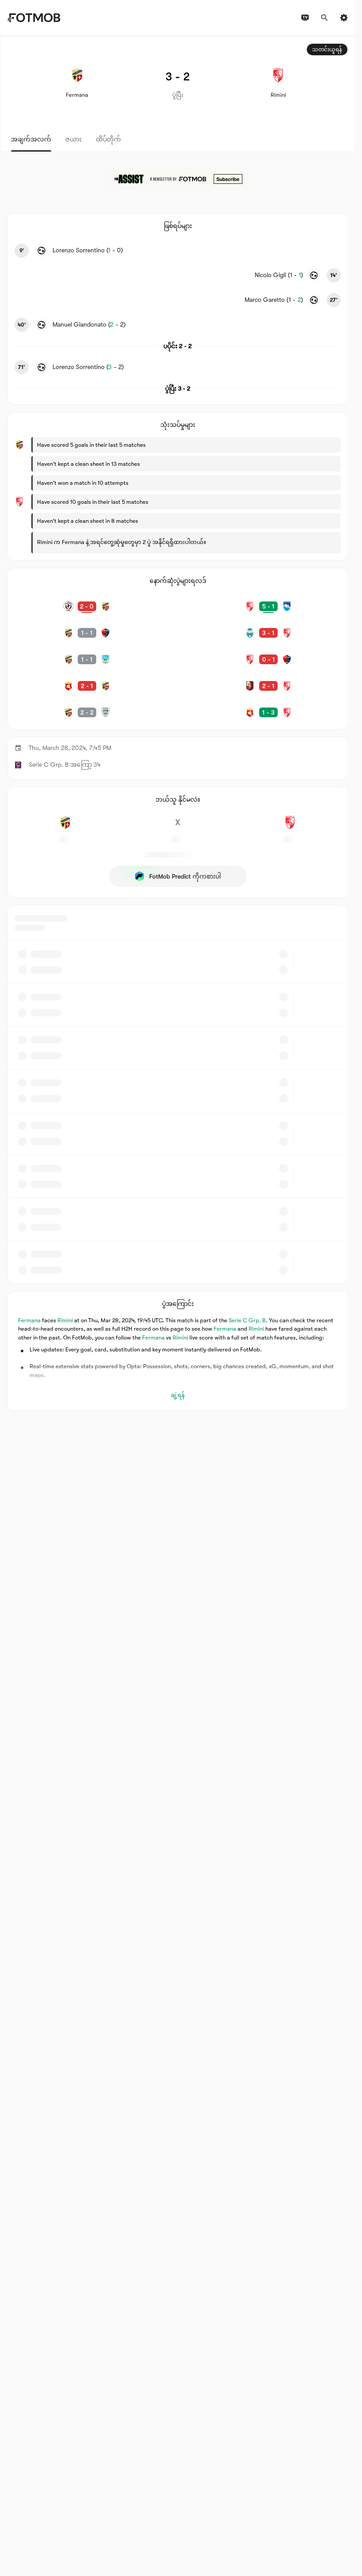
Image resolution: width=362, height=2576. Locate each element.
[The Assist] (178, 179)
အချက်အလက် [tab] (31, 139)
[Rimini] (290, 827)
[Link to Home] (34, 18)
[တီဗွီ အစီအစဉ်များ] (305, 18)
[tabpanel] (178, 723)
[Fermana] (65, 827)
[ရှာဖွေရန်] (324, 18)
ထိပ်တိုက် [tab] (108, 139)
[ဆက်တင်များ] (344, 18)
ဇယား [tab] (74, 139)
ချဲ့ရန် (178, 1395)
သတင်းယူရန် (327, 49)
